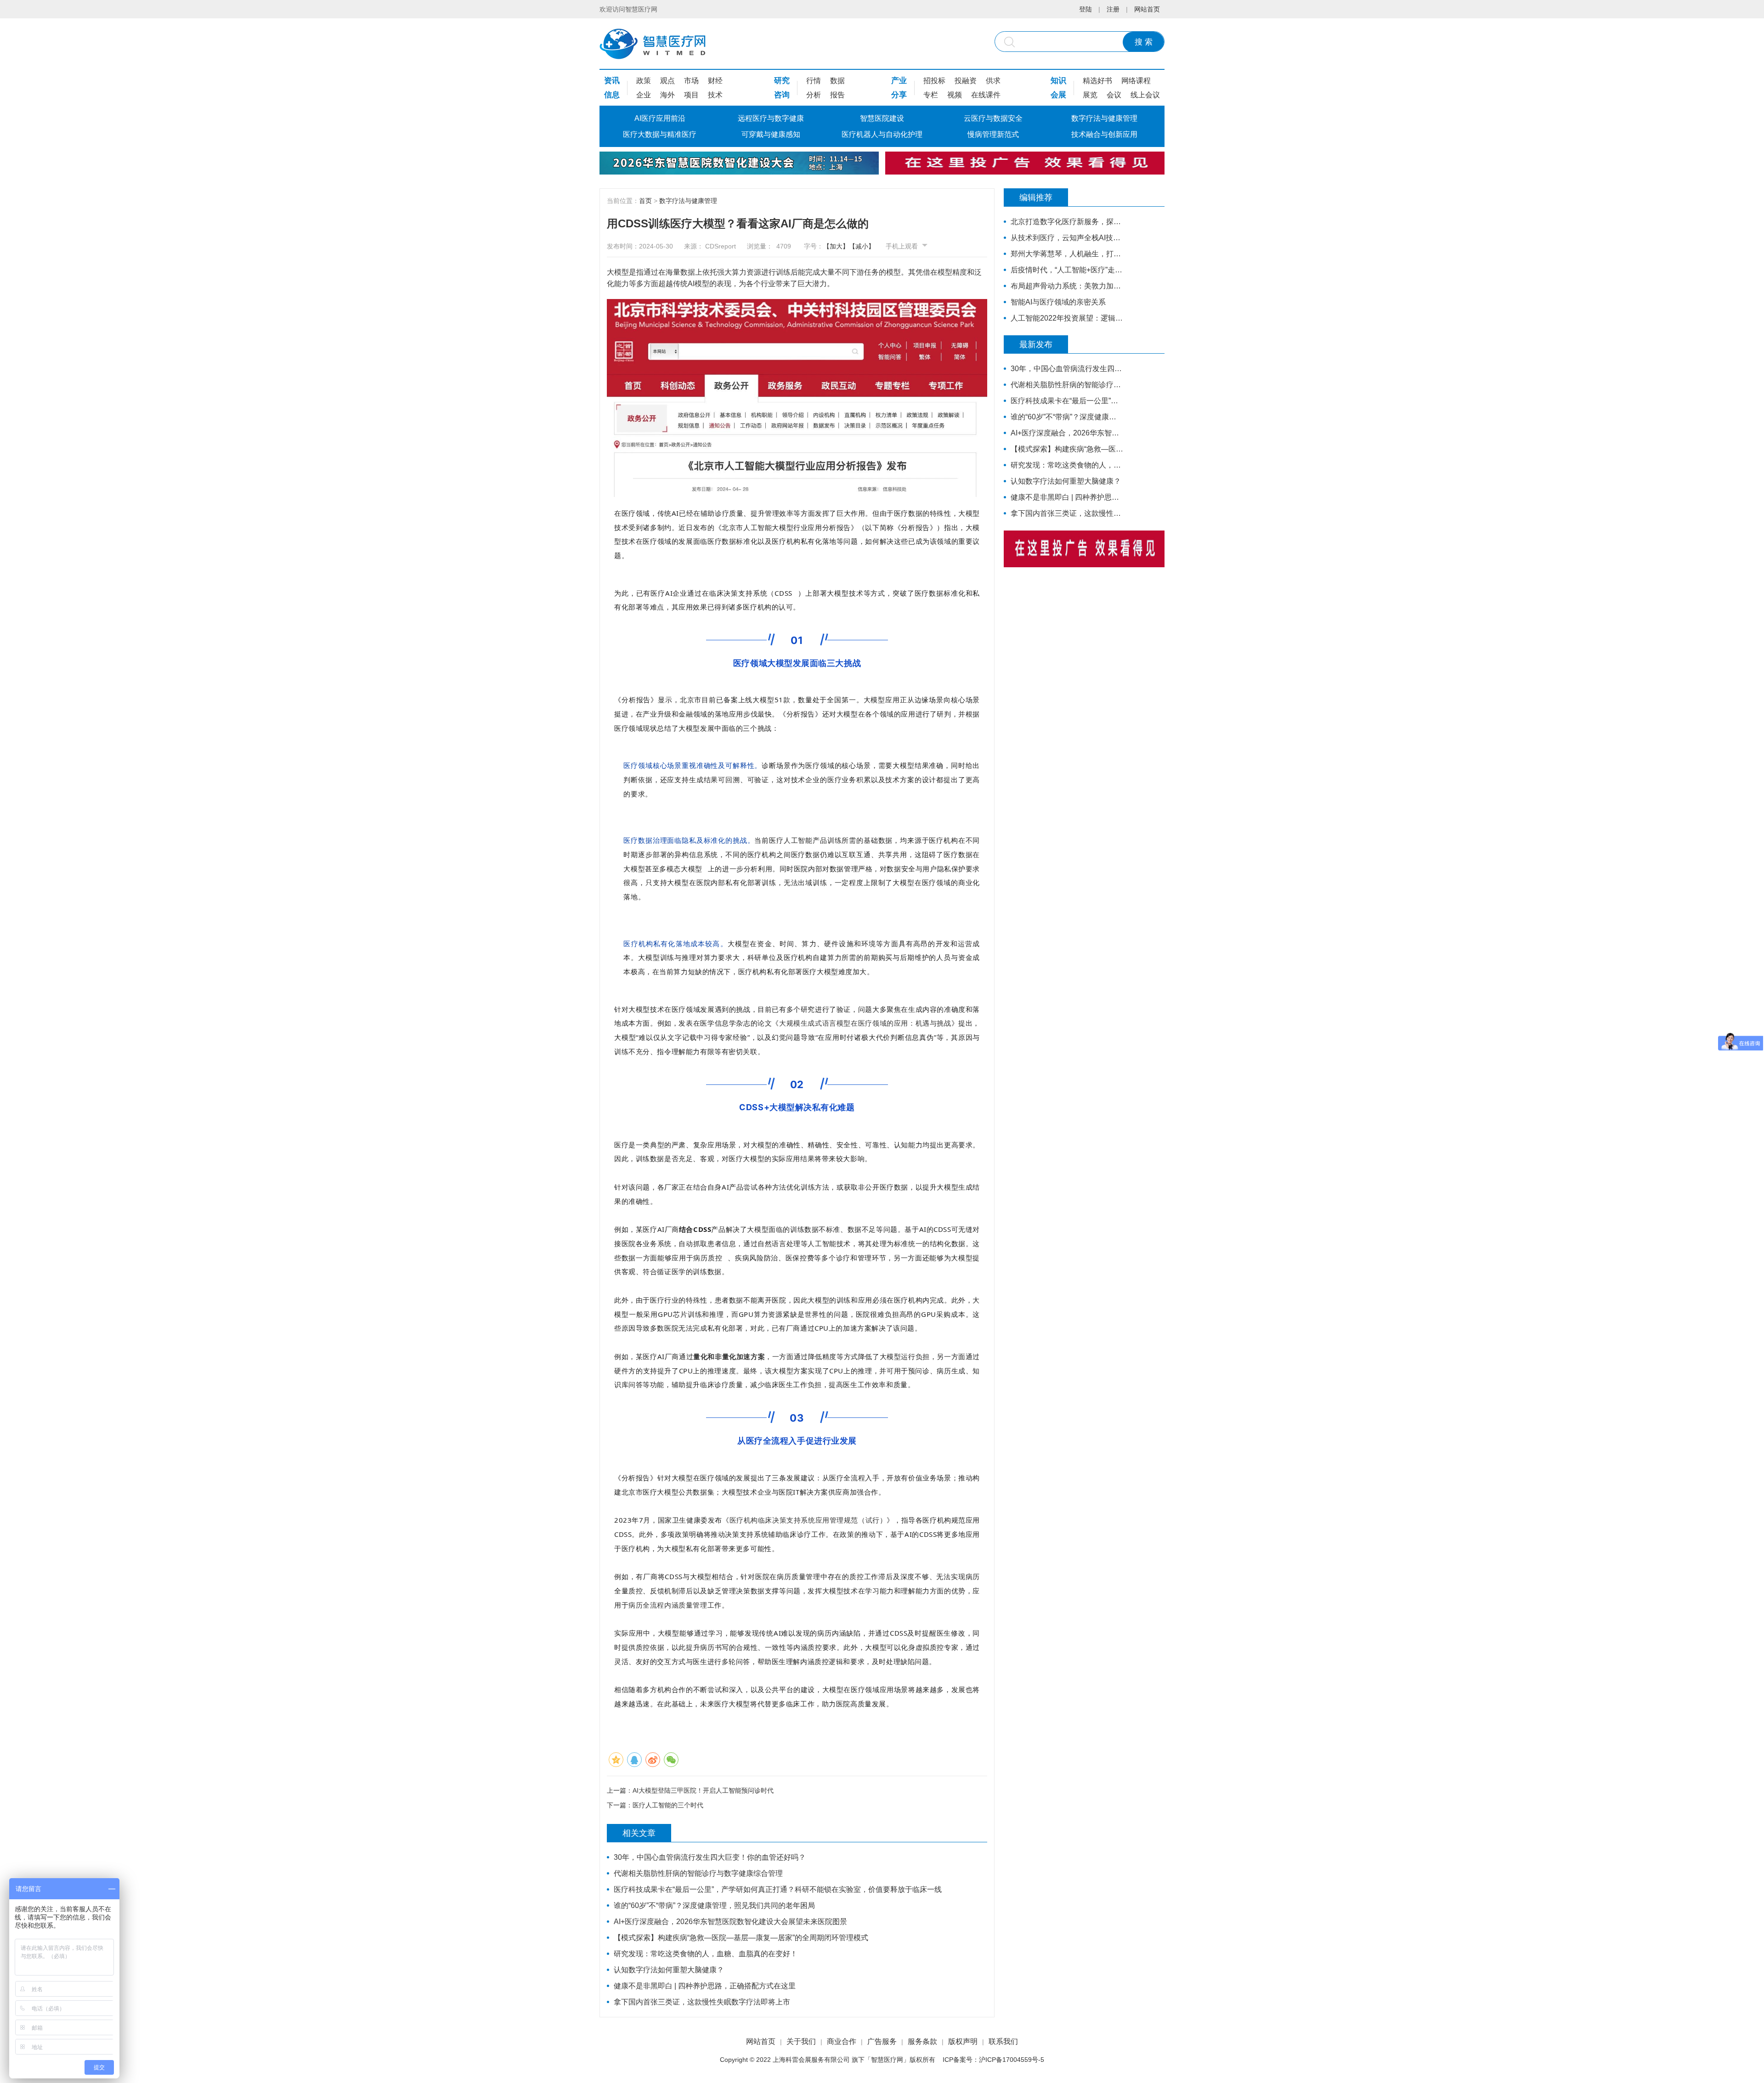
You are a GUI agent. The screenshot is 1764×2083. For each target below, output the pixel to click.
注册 (1113, 9)
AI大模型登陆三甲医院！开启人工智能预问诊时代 (703, 1790)
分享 (899, 95)
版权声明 (963, 2041)
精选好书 (1097, 81)
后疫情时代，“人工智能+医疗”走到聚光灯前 (1067, 270)
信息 (612, 95)
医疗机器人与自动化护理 (882, 134)
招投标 (934, 81)
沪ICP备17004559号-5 (1012, 2060)
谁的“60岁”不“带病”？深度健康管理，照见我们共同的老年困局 (714, 1905)
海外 (667, 95)
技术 (715, 95)
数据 (837, 81)
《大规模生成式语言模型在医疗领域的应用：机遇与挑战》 (865, 1023)
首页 (645, 201)
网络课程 (1136, 81)
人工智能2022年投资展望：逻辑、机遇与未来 (1067, 318)
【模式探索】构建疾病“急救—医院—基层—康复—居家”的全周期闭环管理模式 (741, 1938)
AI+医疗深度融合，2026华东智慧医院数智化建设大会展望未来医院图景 (730, 1922)
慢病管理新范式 (993, 134)
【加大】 (836, 246)
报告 (837, 95)
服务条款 (922, 2041)
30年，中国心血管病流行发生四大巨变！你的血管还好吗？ (710, 1857)
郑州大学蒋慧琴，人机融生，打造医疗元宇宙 (1067, 254)
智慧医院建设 (882, 118)
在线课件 (986, 95)
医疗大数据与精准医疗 (660, 134)
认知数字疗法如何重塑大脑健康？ (669, 1970)
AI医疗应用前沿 (660, 118)
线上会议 (1145, 95)
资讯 (612, 81)
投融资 (966, 81)
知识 (1058, 81)
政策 (644, 81)
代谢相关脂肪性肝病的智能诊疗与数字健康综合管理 (698, 1873)
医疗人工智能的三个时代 (668, 1805)
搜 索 (1144, 42)
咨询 (782, 95)
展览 (1090, 95)
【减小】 (862, 246)
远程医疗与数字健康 (771, 118)
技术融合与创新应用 (1104, 134)
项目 (691, 95)
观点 (667, 81)
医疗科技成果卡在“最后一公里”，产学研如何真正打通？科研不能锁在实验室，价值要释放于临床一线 (778, 1889)
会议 (1114, 95)
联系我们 (1003, 2041)
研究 (782, 81)
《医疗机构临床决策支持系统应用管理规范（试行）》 (808, 1520)
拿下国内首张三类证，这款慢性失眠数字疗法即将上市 (702, 2002)
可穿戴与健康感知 (771, 134)
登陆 (1086, 9)
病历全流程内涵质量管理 (668, 1605)
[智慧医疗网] (653, 44)
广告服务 (882, 2041)
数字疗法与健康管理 (1104, 118)
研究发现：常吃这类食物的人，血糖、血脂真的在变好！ (706, 1954)
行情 (814, 81)
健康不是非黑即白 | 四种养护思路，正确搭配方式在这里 (705, 1986)
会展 (1058, 95)
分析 (814, 95)
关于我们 (801, 2041)
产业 (899, 81)
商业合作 (842, 2041)
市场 (691, 81)
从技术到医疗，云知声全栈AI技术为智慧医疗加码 (1067, 238)
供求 (993, 81)
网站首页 (1147, 9)
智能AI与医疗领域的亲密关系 (1058, 302)
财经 (715, 81)
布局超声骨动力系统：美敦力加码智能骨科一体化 (1067, 286)
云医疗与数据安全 (993, 118)
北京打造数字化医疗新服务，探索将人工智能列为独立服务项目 (1067, 222)
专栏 (931, 95)
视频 (955, 95)
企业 (644, 95)
